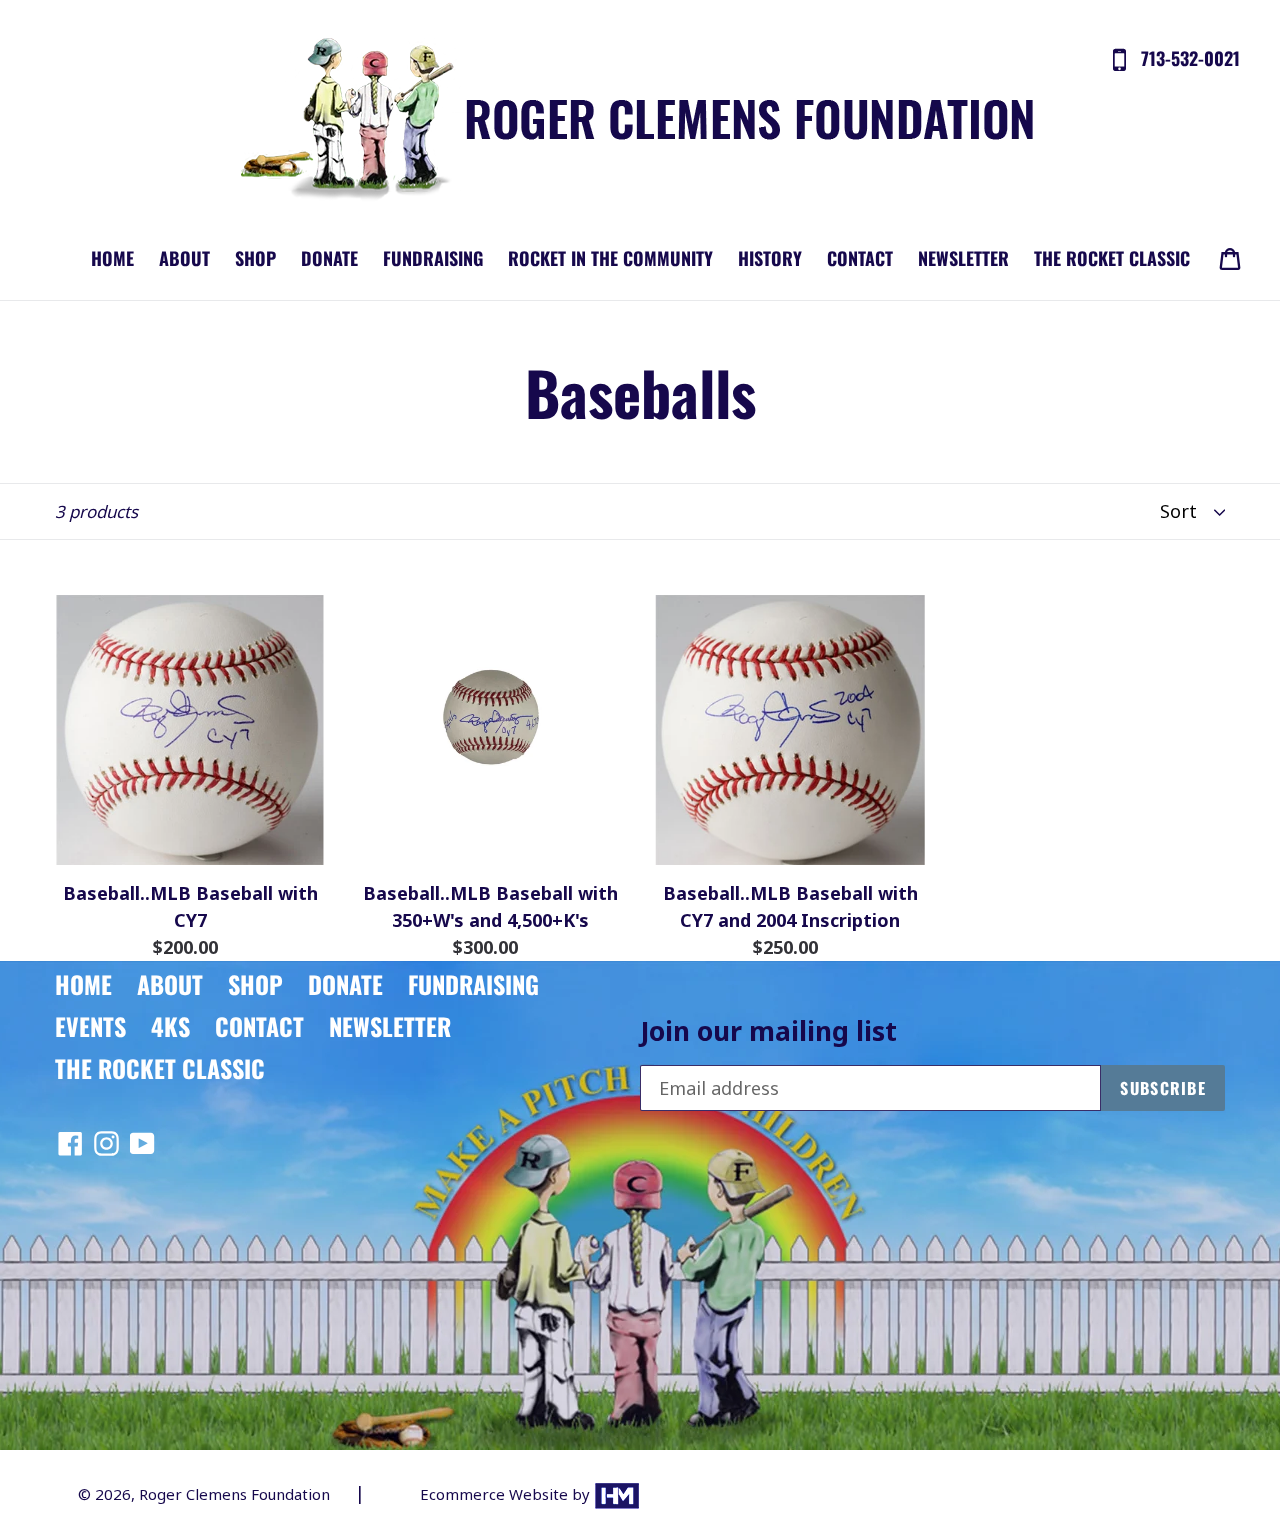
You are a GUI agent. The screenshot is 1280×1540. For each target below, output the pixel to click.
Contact (860, 258)
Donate (329, 258)
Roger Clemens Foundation (234, 1494)
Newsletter (963, 258)
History (770, 258)
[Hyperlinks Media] (617, 1494)
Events (90, 1026)
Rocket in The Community (610, 258)
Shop (255, 258)
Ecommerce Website (496, 1494)
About (184, 258)
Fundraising (433, 258)
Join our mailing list (768, 1032)
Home (112, 258)
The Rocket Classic (1112, 258)
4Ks (170, 1026)
